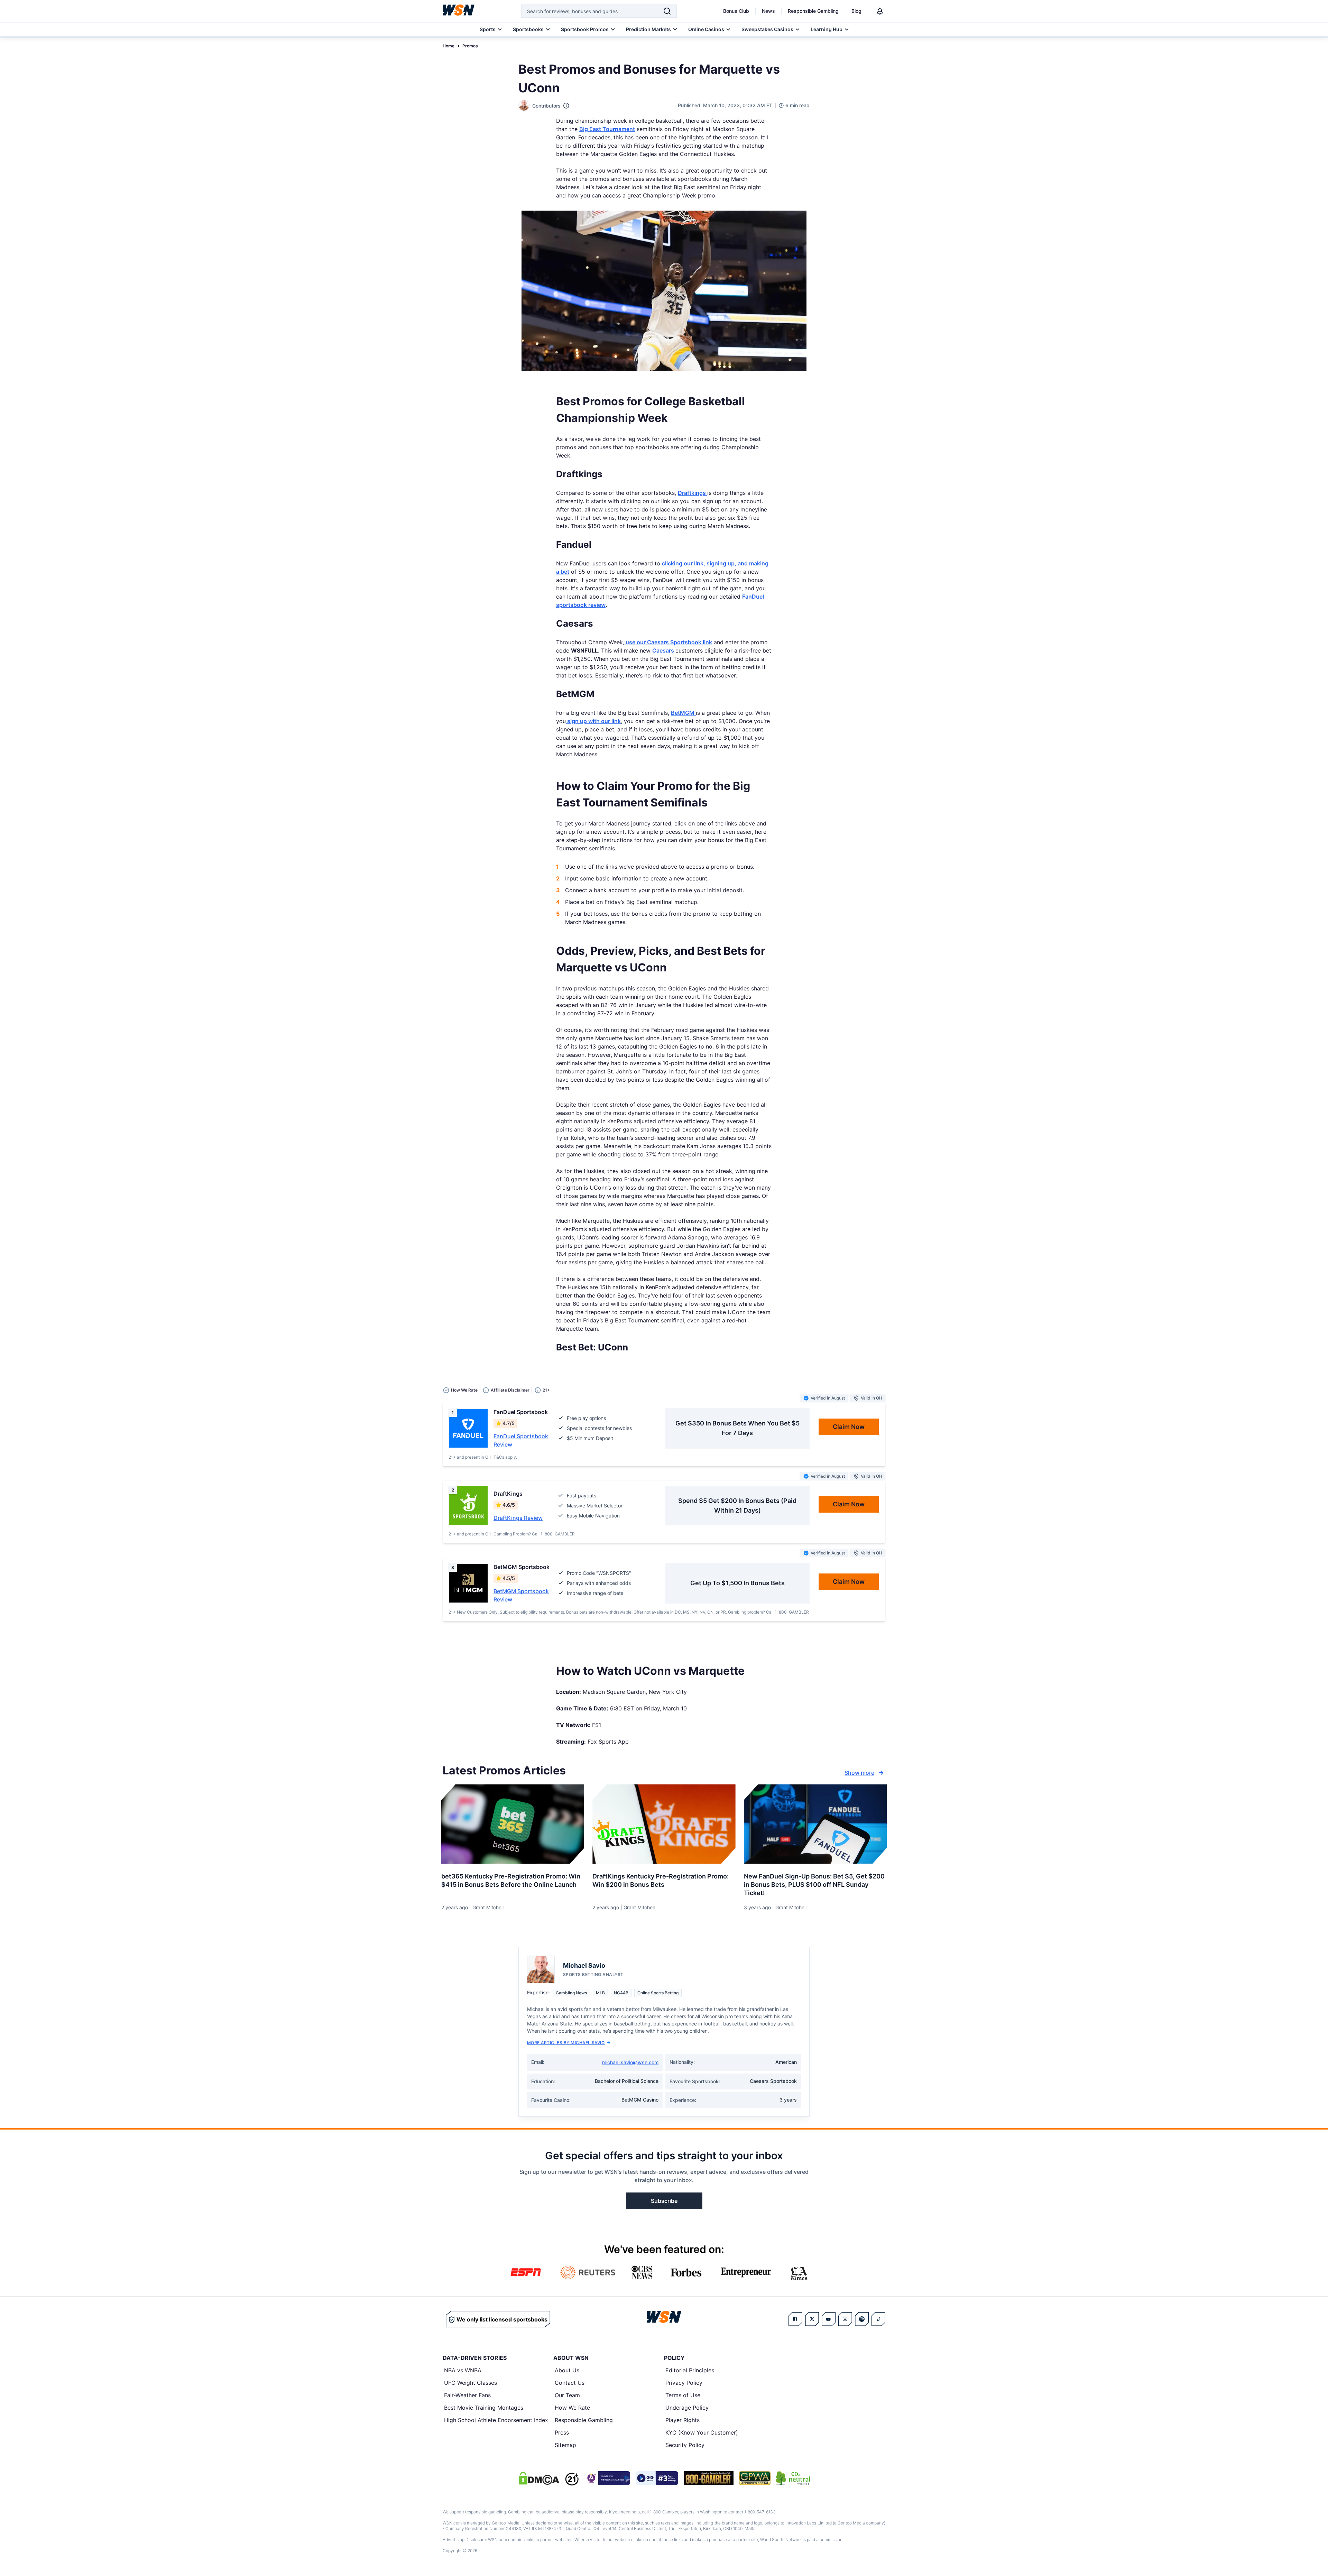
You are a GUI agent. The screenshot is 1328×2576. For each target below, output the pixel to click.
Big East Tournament (607, 129)
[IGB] (607, 2478)
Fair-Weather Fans (467, 2395)
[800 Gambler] (709, 2478)
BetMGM (683, 713)
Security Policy (685, 2445)
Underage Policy (687, 2408)
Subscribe (664, 2201)
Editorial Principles (690, 2370)
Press (562, 2432)
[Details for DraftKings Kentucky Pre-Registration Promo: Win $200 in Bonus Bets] (664, 1824)
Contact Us (570, 2383)
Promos (470, 46)
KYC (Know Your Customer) (702, 2432)
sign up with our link (593, 721)
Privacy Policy (684, 2383)
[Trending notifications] (880, 11)
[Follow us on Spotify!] (862, 2319)
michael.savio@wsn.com (630, 2062)
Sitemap (565, 2445)
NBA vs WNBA (463, 2370)
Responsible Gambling (813, 11)
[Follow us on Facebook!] (795, 2319)
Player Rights (683, 2420)
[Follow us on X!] (812, 2319)
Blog (856, 11)
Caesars (664, 650)
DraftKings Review (518, 1518)
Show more (859, 1773)
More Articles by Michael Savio (566, 2043)
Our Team (567, 2395)
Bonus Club (736, 11)
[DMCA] (539, 2478)
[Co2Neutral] (793, 2478)
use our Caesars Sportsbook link (668, 642)
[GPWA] (755, 2478)
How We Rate (572, 2408)
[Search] (667, 11)
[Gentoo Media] (657, 2478)
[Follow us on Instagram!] (845, 2319)
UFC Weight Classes (471, 2383)
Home (449, 46)
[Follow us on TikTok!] (878, 2319)
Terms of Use (683, 2395)
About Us (567, 2370)
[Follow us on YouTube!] (829, 2319)
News (768, 11)
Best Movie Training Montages (484, 2408)
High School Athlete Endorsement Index (496, 2420)
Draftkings (693, 493)
